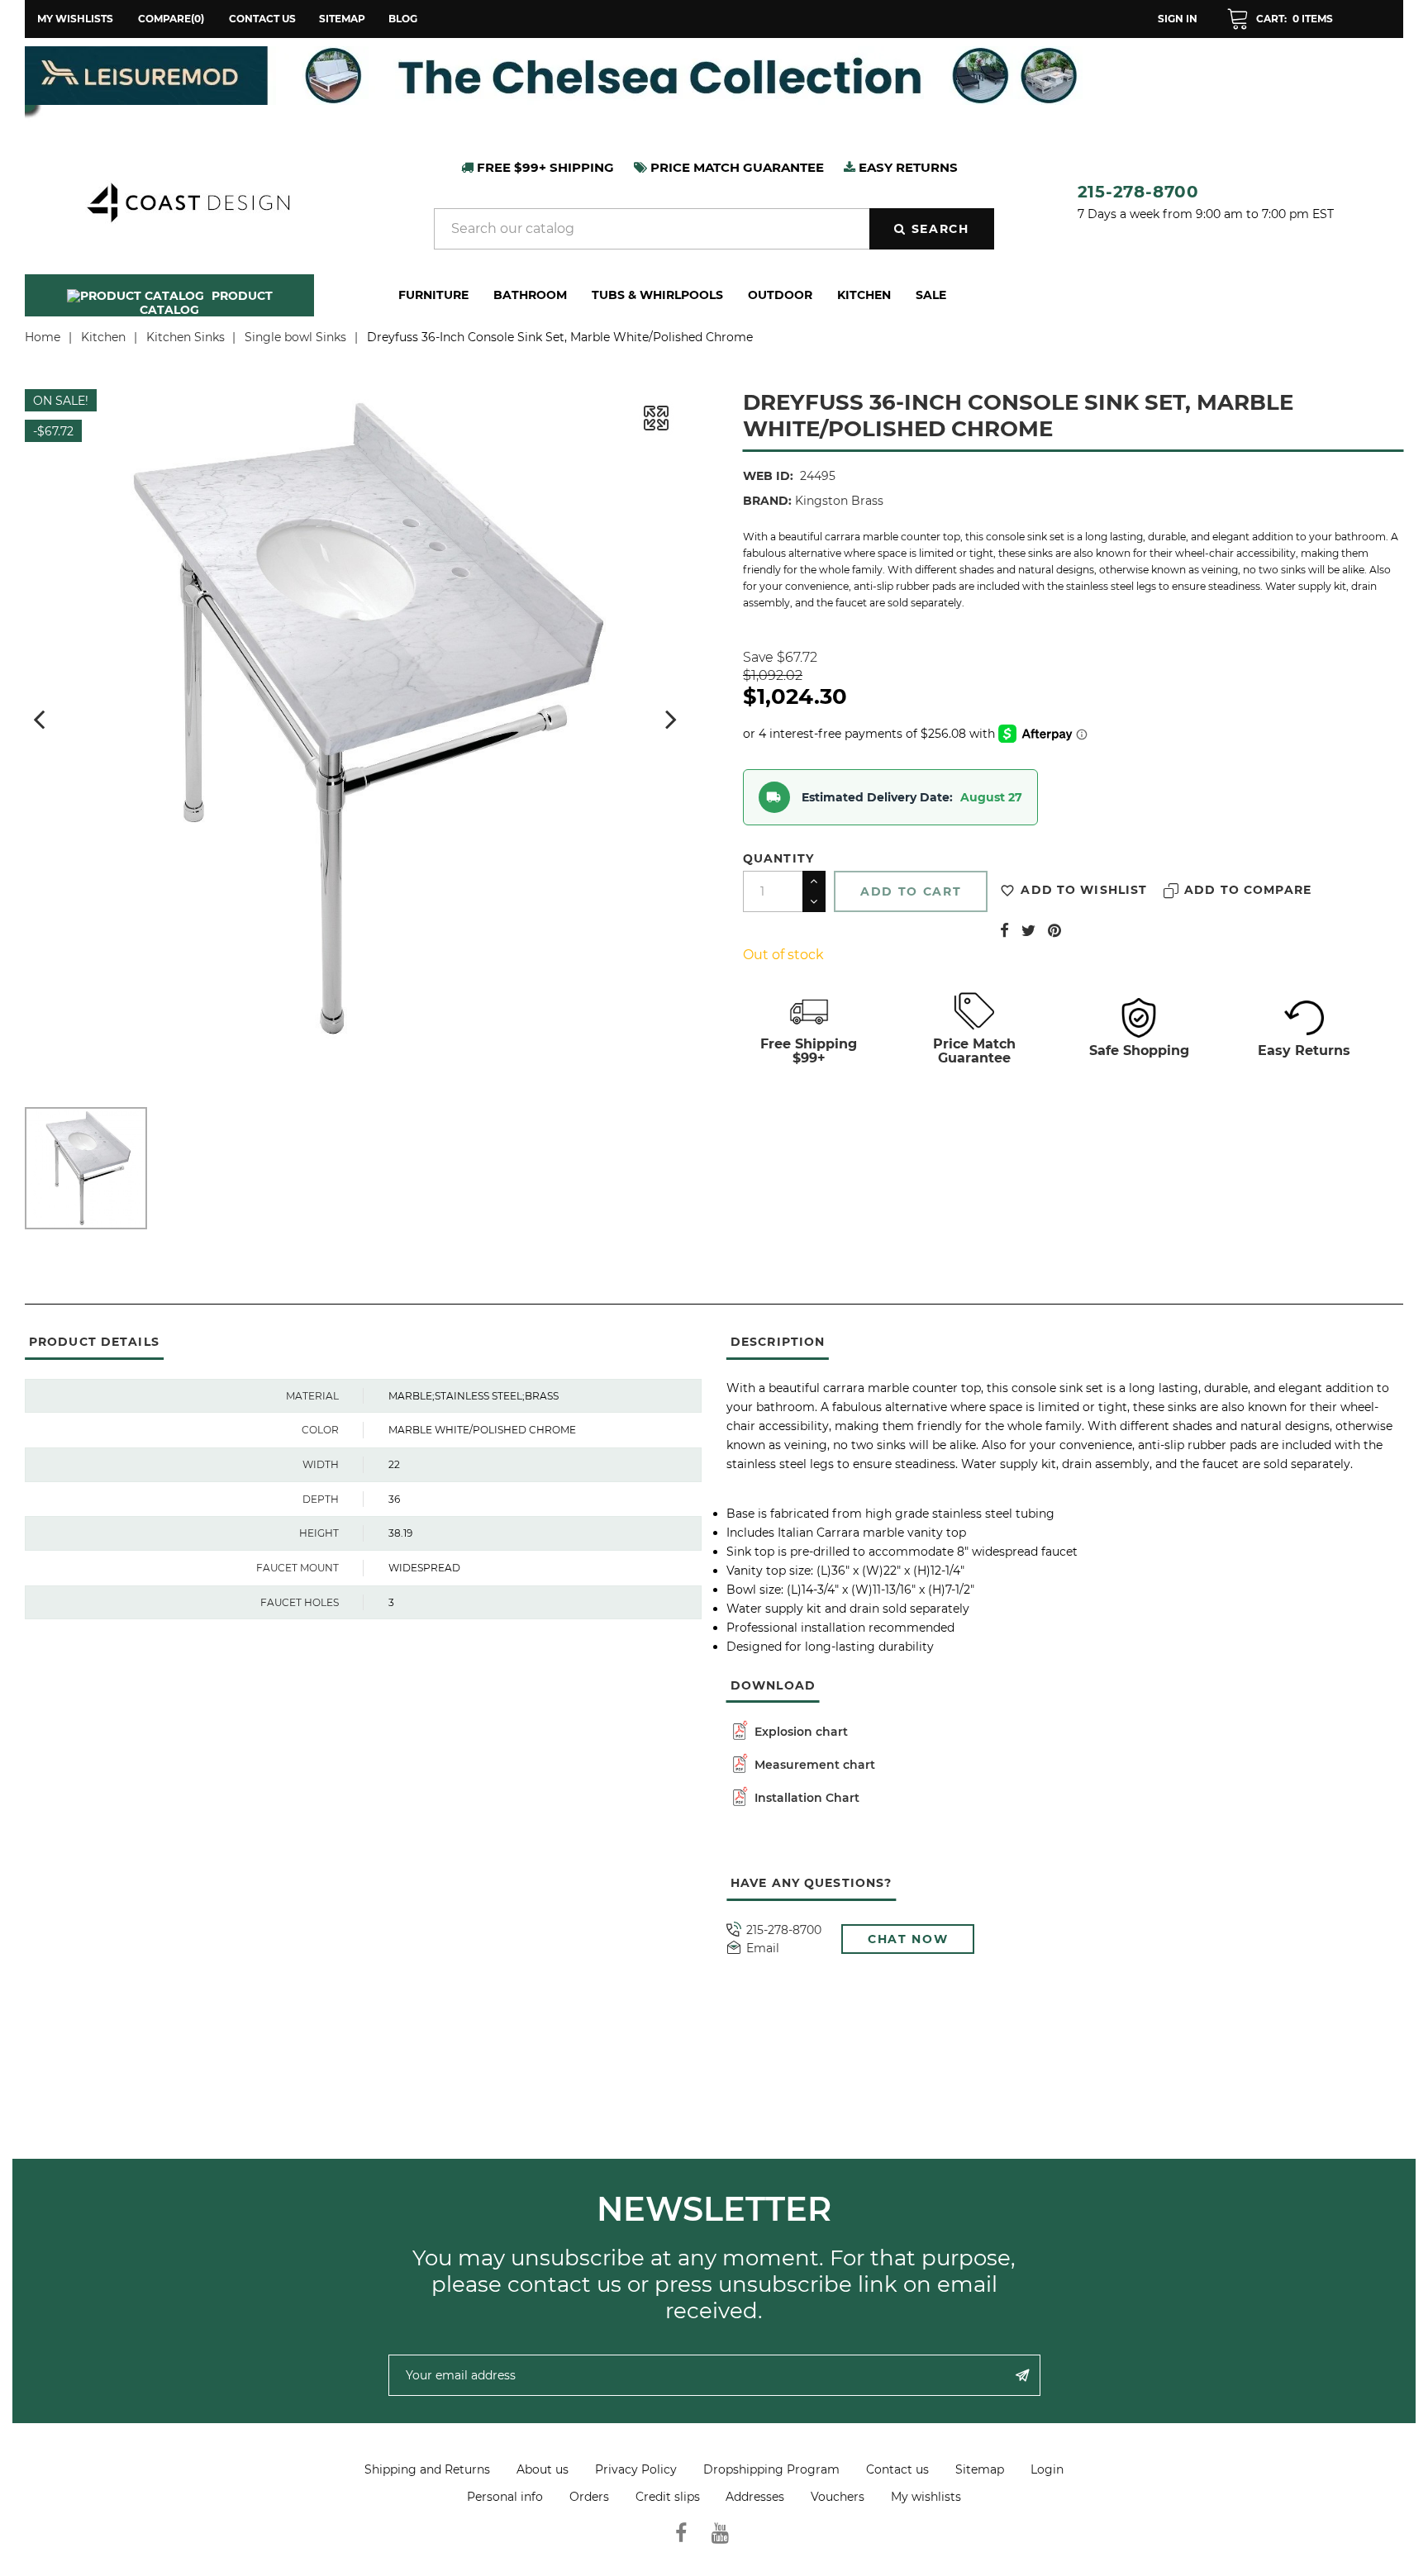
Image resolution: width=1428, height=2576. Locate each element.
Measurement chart (813, 1765)
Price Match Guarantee (974, 1051)
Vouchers (838, 2497)
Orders (589, 2497)
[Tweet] (1028, 930)
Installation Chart (805, 1798)
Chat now (908, 1939)
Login (1047, 2469)
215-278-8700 (1139, 192)
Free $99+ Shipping (544, 167)
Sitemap (342, 19)
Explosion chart (800, 1732)
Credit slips (668, 2497)
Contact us (262, 19)
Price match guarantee (735, 167)
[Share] (1004, 930)
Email (763, 1949)
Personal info (505, 2497)
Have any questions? (811, 1883)
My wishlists (926, 2497)
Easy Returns (1304, 1050)
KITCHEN (864, 295)
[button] (1280, 19)
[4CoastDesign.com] (188, 201)
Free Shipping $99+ (809, 1051)
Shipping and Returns (427, 2469)
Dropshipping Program (771, 2469)
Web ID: (768, 476)
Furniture (433, 295)
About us (543, 2469)
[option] (714, 76)
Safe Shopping (1139, 1050)
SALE (931, 295)
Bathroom (530, 295)
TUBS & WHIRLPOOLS (657, 295)
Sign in (1178, 19)
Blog (403, 19)
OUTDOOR (780, 295)
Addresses (755, 2497)
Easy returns (907, 167)
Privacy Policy (636, 2469)
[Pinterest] (1054, 930)
